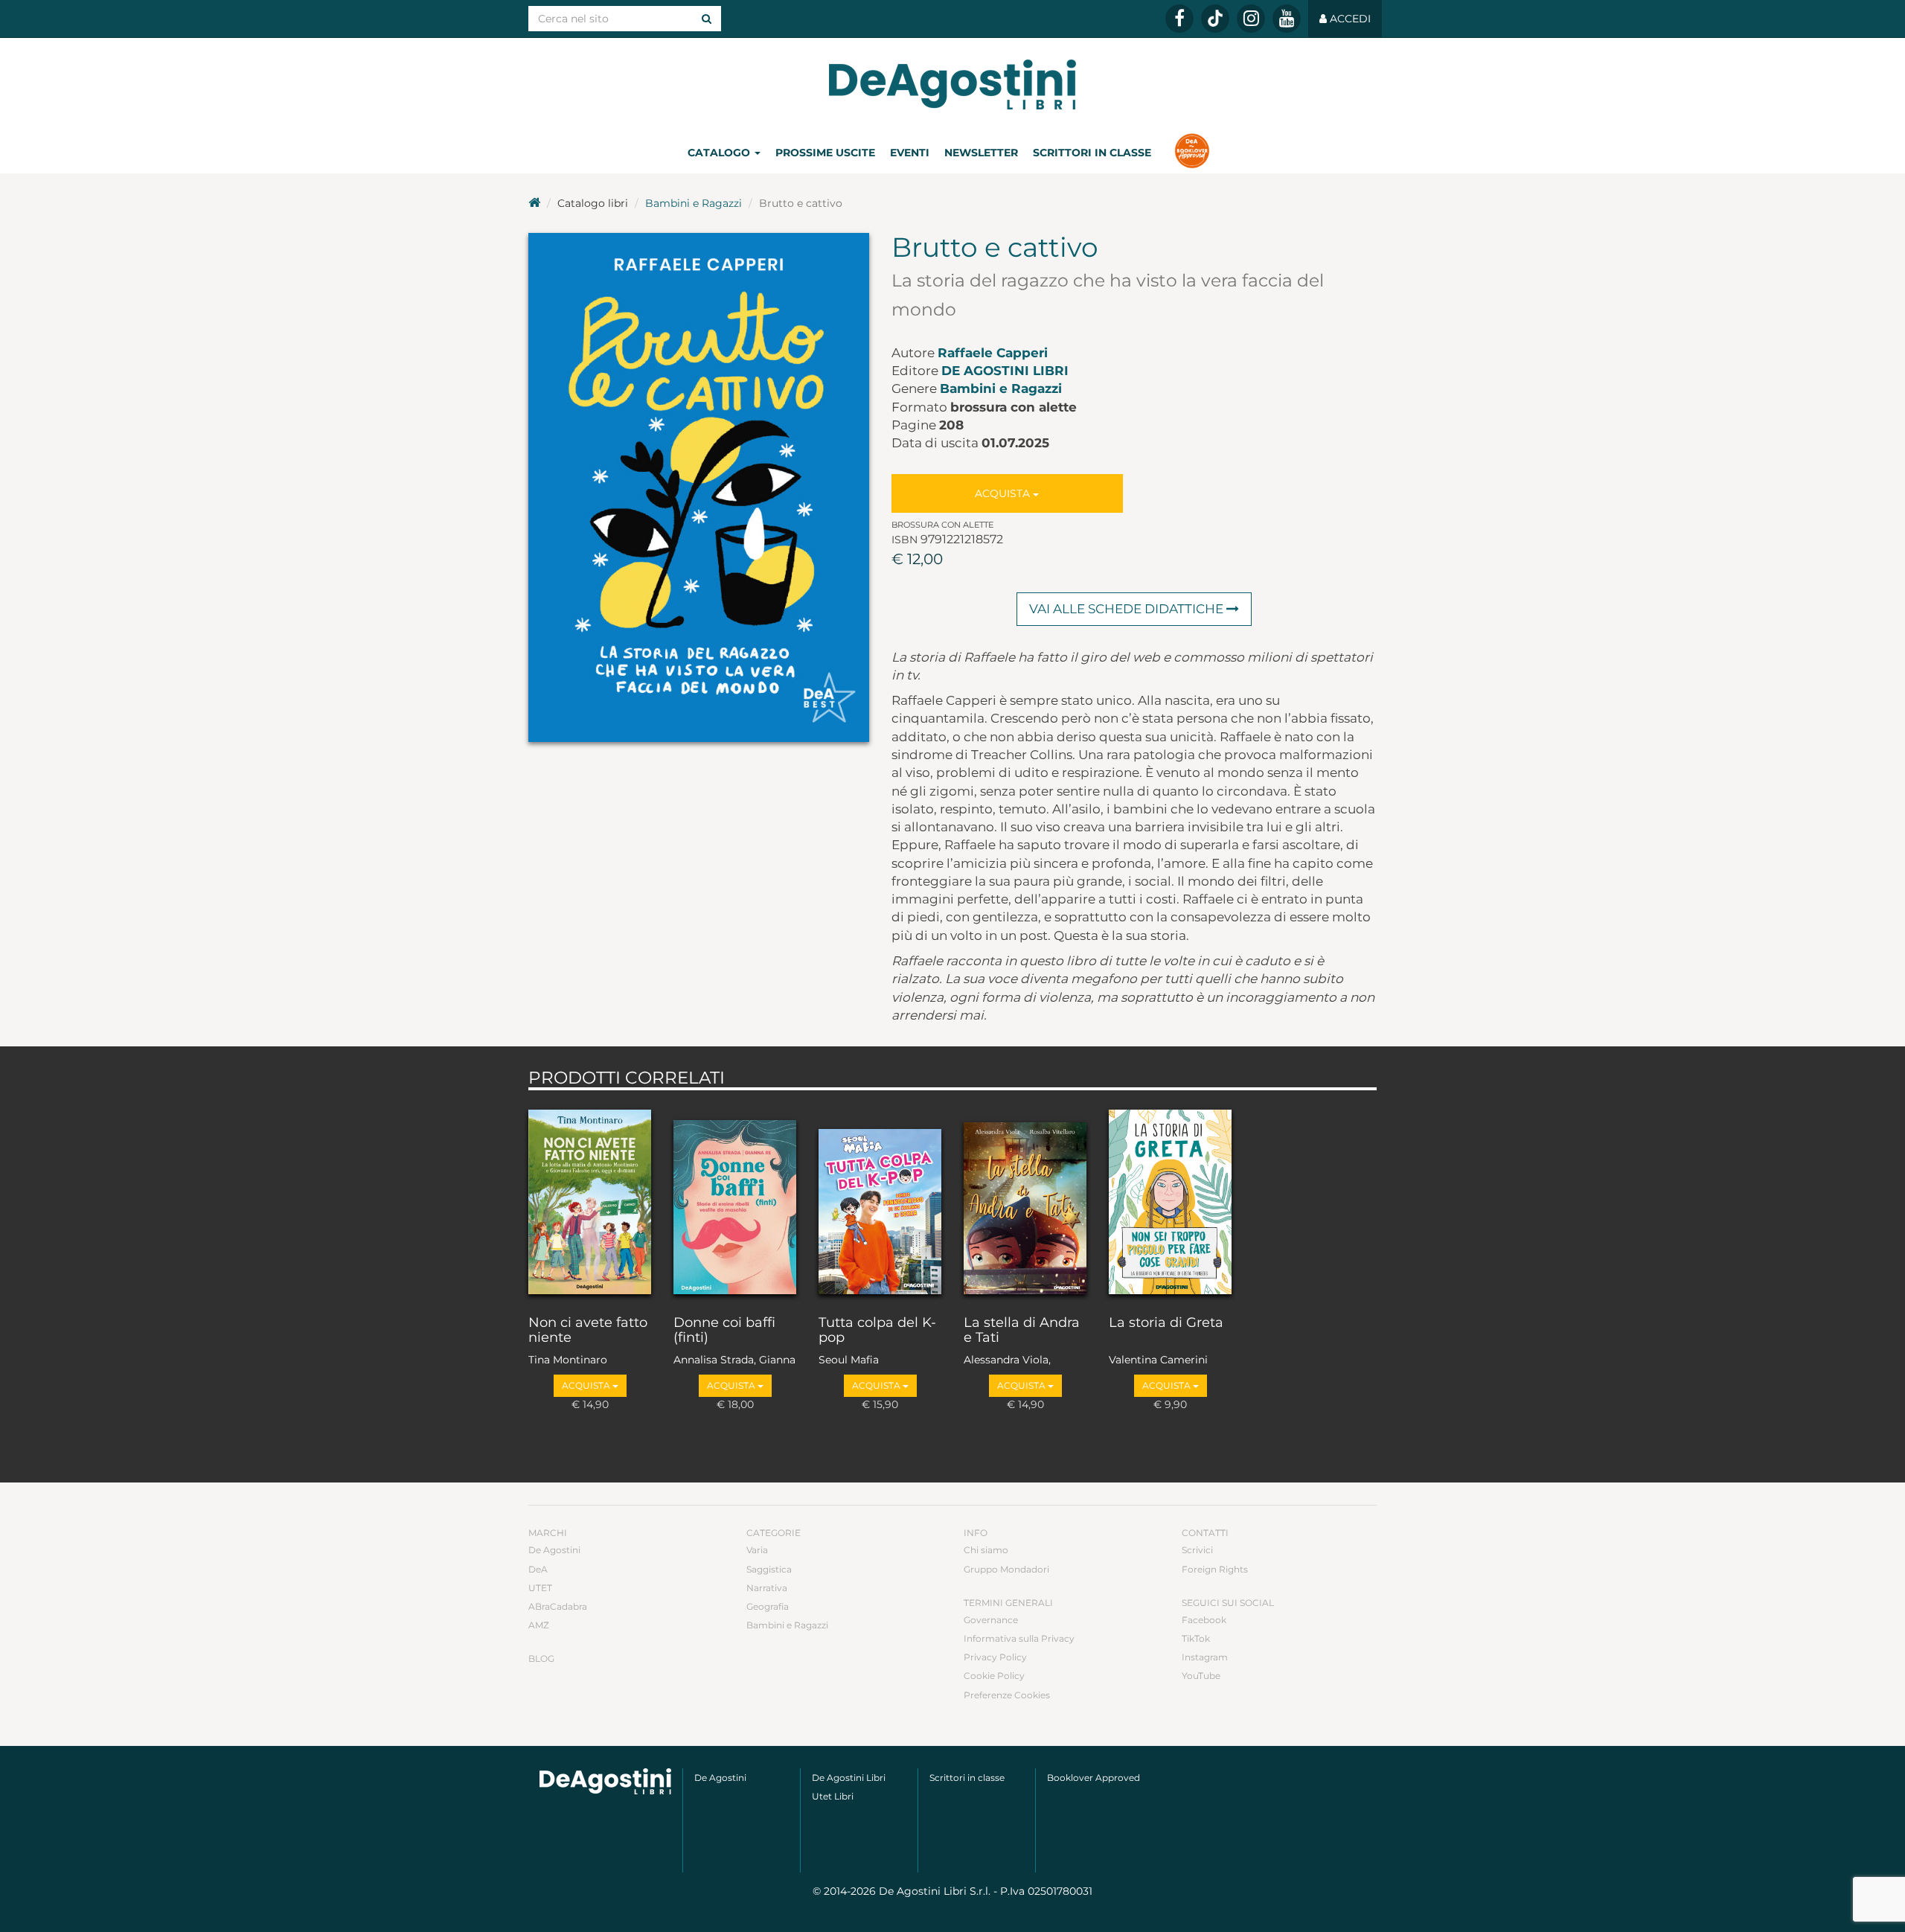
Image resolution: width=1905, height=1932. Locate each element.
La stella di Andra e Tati (1022, 1331)
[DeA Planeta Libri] (605, 1781)
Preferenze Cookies (1007, 1695)
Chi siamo (986, 1550)
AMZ (539, 1625)
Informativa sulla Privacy (1019, 1638)
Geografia (768, 1606)
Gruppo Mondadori (1006, 1569)
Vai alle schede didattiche (1128, 609)
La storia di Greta (1166, 1323)
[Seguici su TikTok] (1215, 19)
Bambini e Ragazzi (694, 203)
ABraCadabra (558, 1606)
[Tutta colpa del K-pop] (880, 1199)
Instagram (1205, 1657)
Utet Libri (833, 1796)
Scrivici (1197, 1550)
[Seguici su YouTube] (1287, 19)
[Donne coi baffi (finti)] (735, 1199)
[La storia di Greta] (1170, 1199)
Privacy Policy (995, 1657)
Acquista (1004, 493)
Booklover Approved (1094, 1778)
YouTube (1201, 1676)
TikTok (1196, 1638)
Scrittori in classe (1092, 153)
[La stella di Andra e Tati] (1025, 1199)
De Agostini (554, 1550)
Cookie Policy (994, 1676)
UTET (540, 1588)
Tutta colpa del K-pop (877, 1331)
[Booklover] (1192, 153)
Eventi (910, 153)
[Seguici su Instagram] (1251, 19)
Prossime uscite (825, 153)
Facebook (1204, 1620)
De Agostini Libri (1005, 371)
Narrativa (767, 1588)
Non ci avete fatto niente (588, 1331)
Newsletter (981, 153)
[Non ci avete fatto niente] (590, 1199)
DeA (538, 1569)
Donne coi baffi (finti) (724, 1331)
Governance (991, 1620)
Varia (757, 1550)
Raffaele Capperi (993, 353)
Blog (541, 1658)
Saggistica (769, 1569)
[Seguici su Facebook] (1179, 19)
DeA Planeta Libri (952, 84)
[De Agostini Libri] (534, 203)
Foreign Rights (1215, 1569)
